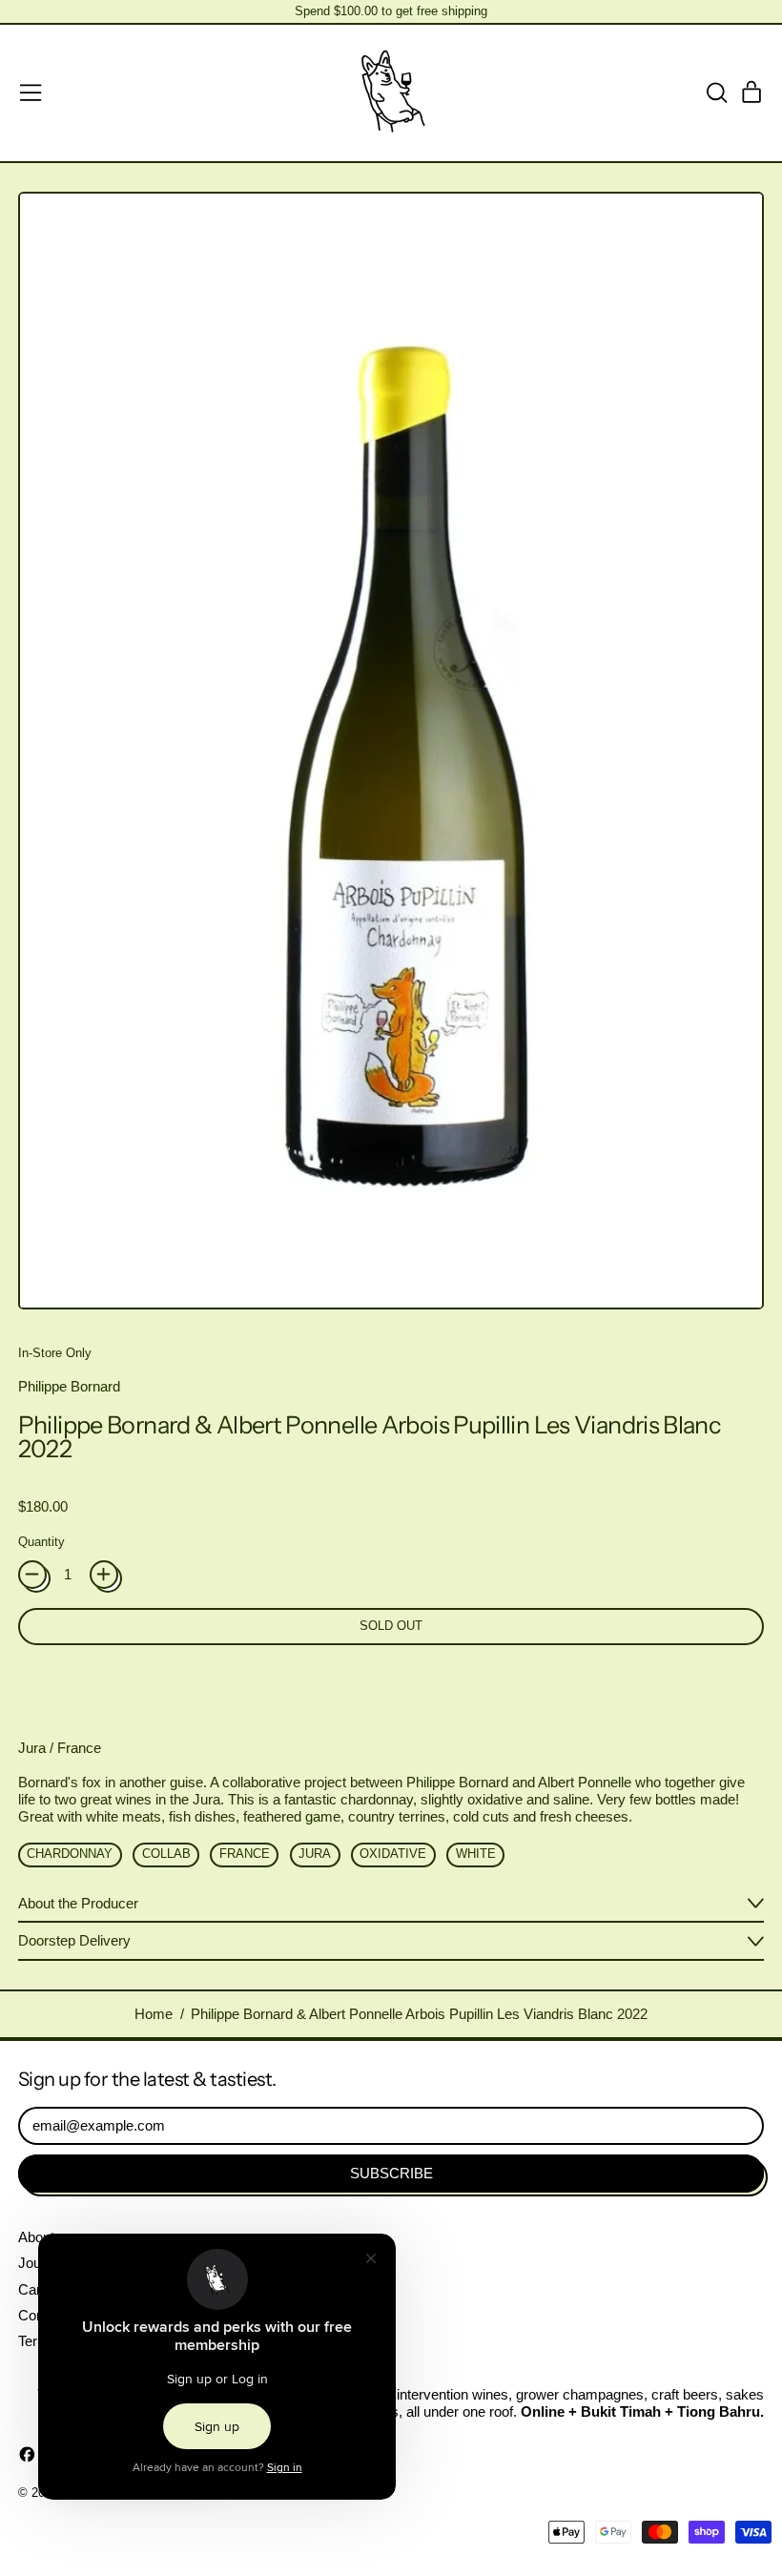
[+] (104, 1575)
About (36, 2237)
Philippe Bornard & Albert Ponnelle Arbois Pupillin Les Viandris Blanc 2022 (419, 2014)
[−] (32, 1575)
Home (154, 2014)
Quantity (41, 1542)
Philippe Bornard (69, 1386)
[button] (716, 93)
